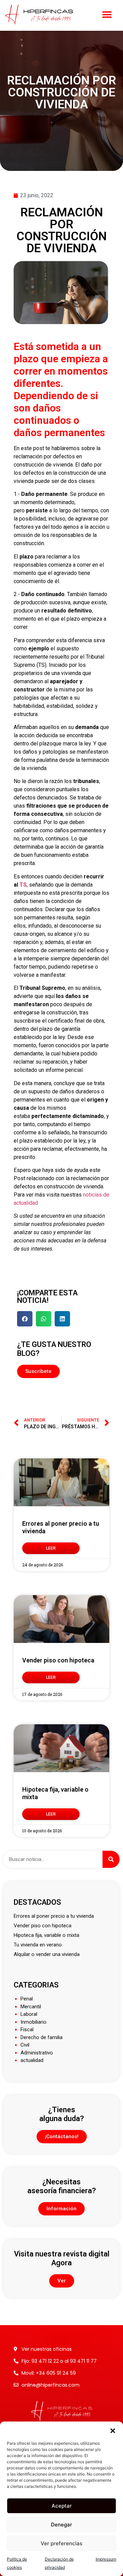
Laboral (29, 2014)
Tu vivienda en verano (38, 1945)
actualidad (32, 2060)
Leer (51, 1548)
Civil (25, 2045)
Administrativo (37, 2053)
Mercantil (31, 2007)
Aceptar (62, 2506)
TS (23, 885)
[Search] (111, 1859)
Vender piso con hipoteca (58, 1660)
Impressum (106, 2559)
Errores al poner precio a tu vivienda (54, 1916)
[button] (113, 2430)
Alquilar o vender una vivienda (47, 1954)
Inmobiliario (33, 2022)
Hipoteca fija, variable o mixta (46, 1935)
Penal (27, 1999)
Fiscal (27, 2029)
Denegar (61, 2525)
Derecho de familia (42, 2037)
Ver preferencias (61, 2543)
